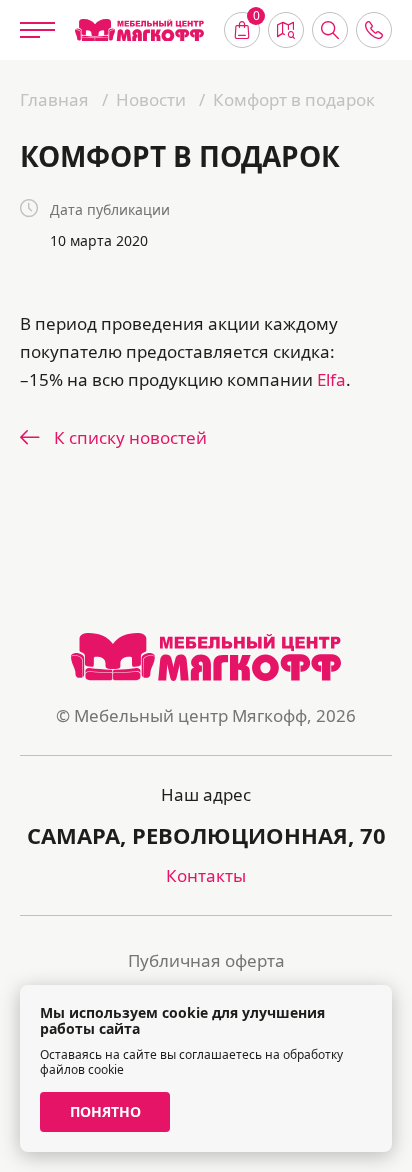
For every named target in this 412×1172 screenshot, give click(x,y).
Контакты (206, 875)
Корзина (256, 18)
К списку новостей (130, 437)
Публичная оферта (206, 960)
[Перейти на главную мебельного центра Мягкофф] (139, 30)
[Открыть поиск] (330, 30)
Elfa (331, 379)
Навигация (286, 30)
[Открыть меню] (37, 30)
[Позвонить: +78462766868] (374, 30)
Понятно (105, 1111)
